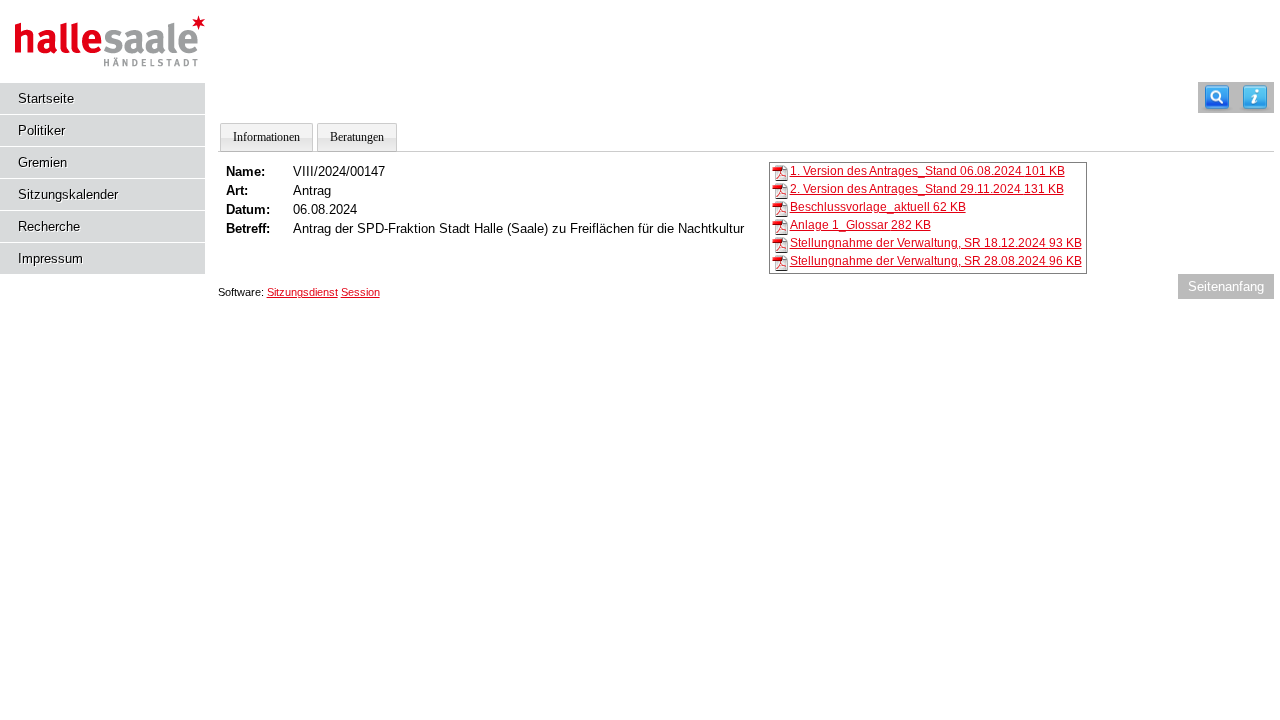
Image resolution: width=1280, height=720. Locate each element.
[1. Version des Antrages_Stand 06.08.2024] (780, 172)
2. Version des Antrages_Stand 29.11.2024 (927, 189)
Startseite (46, 98)
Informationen (266, 137)
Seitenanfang (1226, 286)
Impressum (50, 258)
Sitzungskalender (68, 194)
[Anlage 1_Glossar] (780, 226)
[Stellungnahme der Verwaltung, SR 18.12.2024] (780, 244)
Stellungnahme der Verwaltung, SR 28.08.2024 (936, 261)
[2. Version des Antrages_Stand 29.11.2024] (780, 190)
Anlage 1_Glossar (860, 225)
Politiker (41, 130)
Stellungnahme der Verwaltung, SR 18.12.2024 (936, 243)
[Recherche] (1217, 97)
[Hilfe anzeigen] (1255, 97)
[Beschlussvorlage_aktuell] (780, 208)
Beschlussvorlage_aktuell (878, 207)
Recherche (49, 226)
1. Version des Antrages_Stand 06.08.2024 (927, 171)
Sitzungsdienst (302, 292)
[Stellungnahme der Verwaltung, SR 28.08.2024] (780, 262)
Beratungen (357, 137)
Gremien (42, 162)
